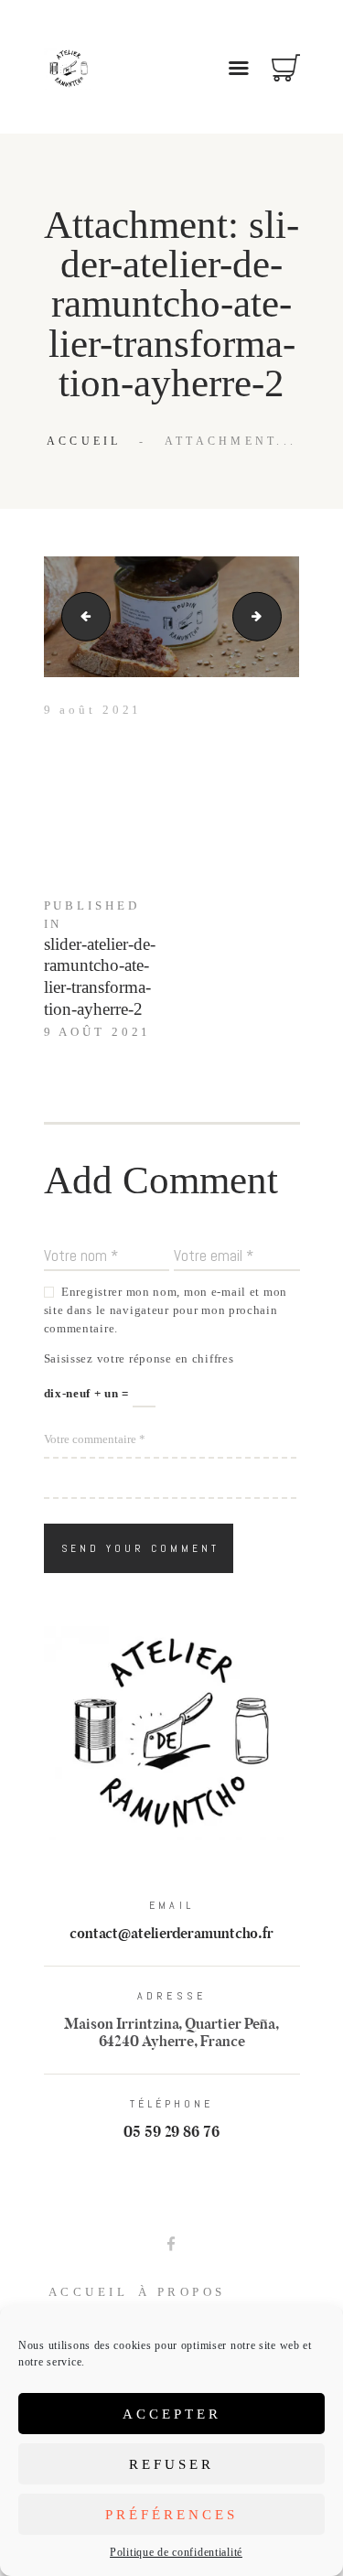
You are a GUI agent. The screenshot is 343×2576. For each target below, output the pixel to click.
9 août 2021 (93, 710)
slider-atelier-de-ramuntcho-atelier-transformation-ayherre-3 (275, 616)
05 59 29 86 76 (171, 2133)
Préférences (171, 2515)
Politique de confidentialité (176, 2552)
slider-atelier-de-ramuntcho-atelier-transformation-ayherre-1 (80, 616)
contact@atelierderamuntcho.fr (171, 1934)
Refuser (171, 2464)
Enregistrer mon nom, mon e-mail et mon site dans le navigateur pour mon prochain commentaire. (166, 1310)
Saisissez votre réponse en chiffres (139, 1358)
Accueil (84, 441)
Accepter (172, 2414)
